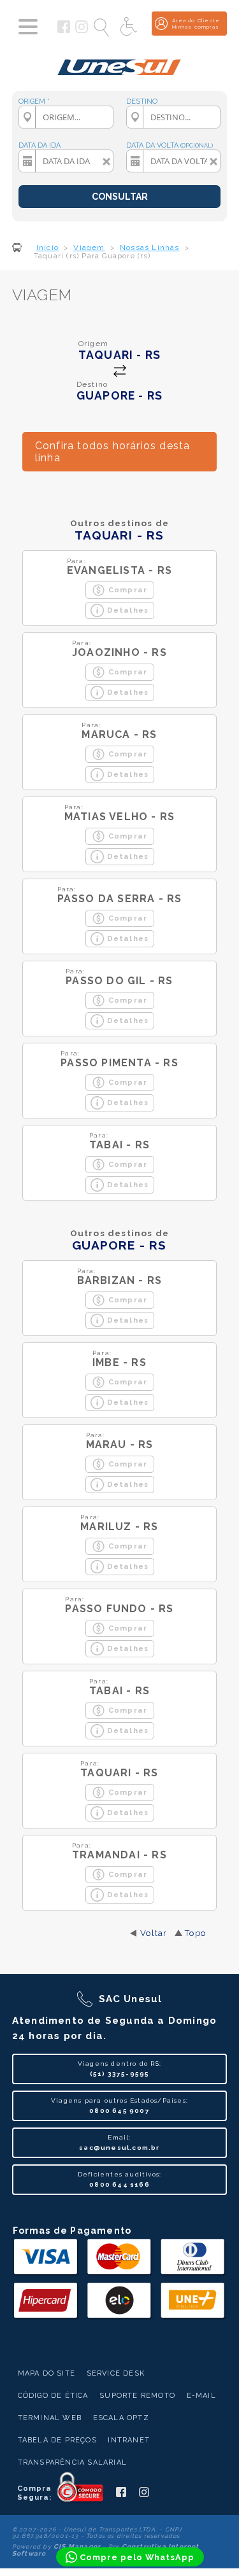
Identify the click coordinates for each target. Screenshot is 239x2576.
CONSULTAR (120, 197)
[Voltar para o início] (119, 62)
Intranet (129, 2440)
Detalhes (128, 610)
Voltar (154, 1933)
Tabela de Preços (57, 2440)
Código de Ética (53, 2396)
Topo (195, 1933)
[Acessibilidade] (130, 27)
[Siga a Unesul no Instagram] (82, 31)
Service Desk (116, 2373)
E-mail (201, 2396)
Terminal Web (50, 2418)
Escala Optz (121, 2418)
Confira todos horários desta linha (113, 452)
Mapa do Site (47, 2373)
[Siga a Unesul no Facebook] (64, 31)
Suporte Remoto (137, 2396)
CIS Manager (77, 2546)
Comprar (128, 590)
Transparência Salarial (72, 2462)
